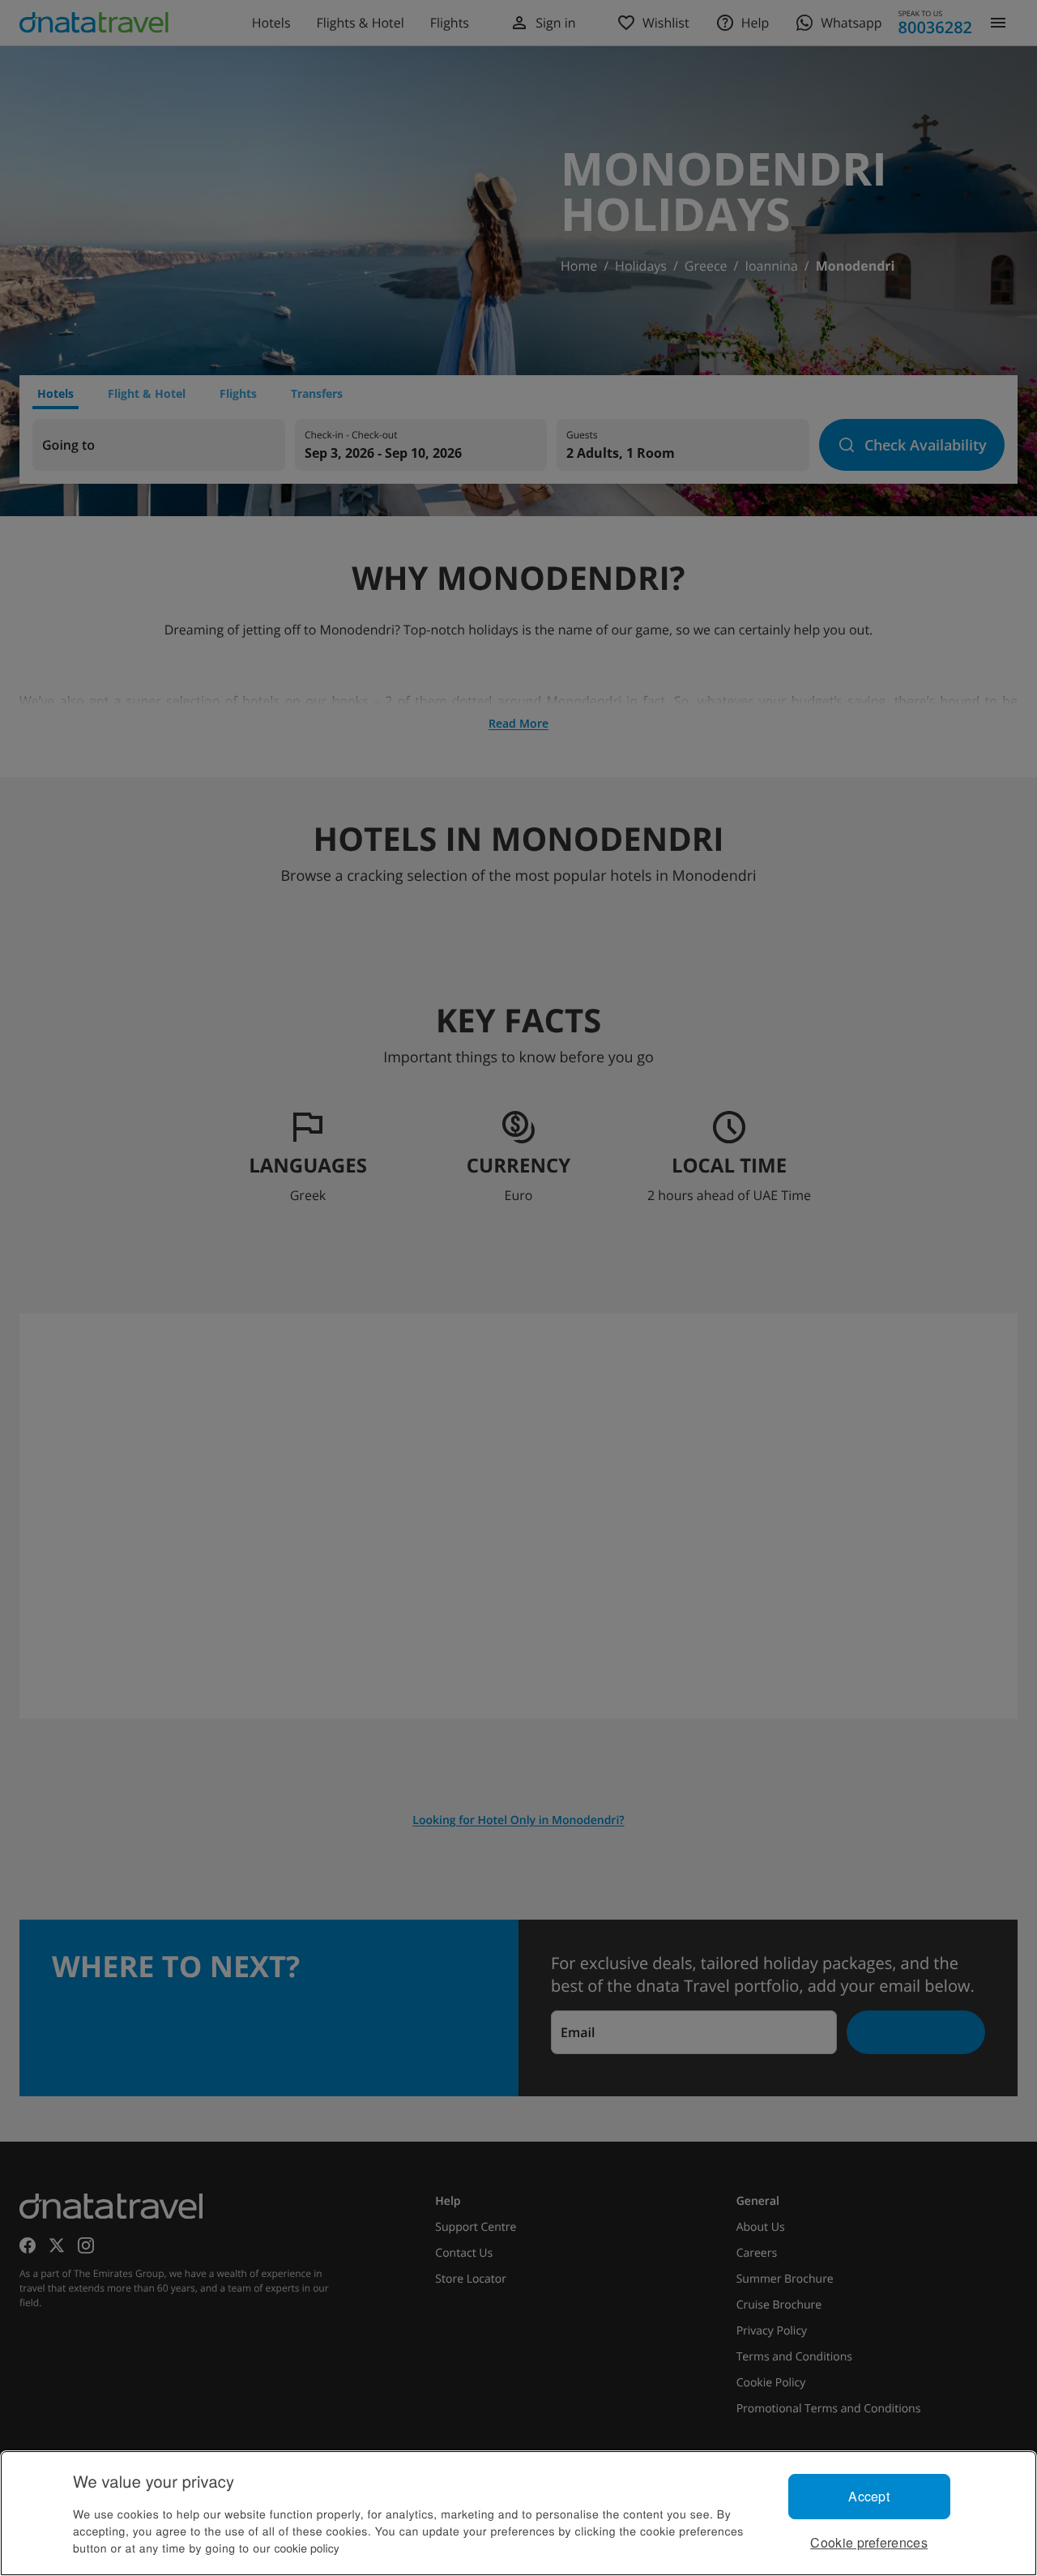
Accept (869, 2496)
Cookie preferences (869, 2542)
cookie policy (307, 2548)
